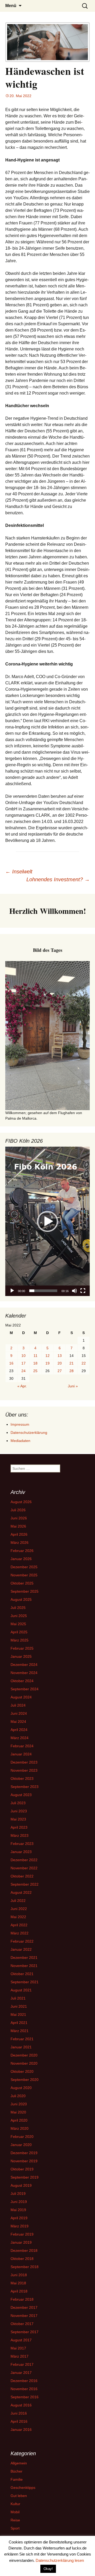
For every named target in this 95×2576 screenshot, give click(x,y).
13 (60, 1356)
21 (72, 1363)
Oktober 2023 (22, 1778)
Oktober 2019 (22, 2169)
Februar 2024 (22, 1746)
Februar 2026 (22, 1551)
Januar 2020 (21, 2145)
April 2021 (19, 2023)
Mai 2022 (18, 1917)
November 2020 (24, 2063)
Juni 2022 (19, 1909)
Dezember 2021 (24, 1958)
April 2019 (19, 2218)
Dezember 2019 (24, 2153)
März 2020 (20, 2128)
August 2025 (21, 1599)
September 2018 (25, 2267)
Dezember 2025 (24, 1567)
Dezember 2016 (24, 2381)
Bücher (16, 2471)
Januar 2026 (21, 1559)
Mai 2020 (18, 2112)
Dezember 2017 (24, 2307)
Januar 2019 (21, 2242)
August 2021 (21, 1990)
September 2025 (25, 1591)
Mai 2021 (18, 2014)
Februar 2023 (22, 1844)
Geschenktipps (23, 2488)
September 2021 (25, 1982)
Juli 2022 (18, 1901)
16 (11, 1363)
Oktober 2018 (22, 2259)
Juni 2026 (19, 1518)
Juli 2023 (18, 1803)
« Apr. (22, 1386)
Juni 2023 (19, 1811)
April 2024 (19, 1730)
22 (84, 1363)
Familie (17, 2479)
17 (23, 1363)
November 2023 (24, 1770)
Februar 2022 (22, 1941)
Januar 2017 (21, 2373)
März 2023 (20, 1835)
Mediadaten (20, 1441)
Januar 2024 (21, 1754)
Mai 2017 (18, 2348)
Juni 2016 (19, 2413)
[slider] (43, 1291)
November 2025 (24, 1575)
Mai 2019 (18, 2210)
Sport (15, 2528)
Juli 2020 (18, 2096)
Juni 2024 (19, 1713)
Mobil (15, 2512)
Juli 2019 (18, 2194)
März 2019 (20, 2226)
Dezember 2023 (24, 1762)
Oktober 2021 (22, 1974)
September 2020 (25, 2080)
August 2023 (21, 1795)
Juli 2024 (18, 1705)
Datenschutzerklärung (29, 1433)
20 (60, 1363)
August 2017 (21, 2340)
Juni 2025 (19, 1616)
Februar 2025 (22, 1648)
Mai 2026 (18, 1526)
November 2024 (24, 1673)
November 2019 (24, 2161)
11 (35, 1356)
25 (35, 1371)
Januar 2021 (21, 2047)
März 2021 (20, 2031)
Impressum (20, 1424)
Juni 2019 (19, 2202)
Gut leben (19, 2496)
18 (35, 1363)
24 (23, 1371)
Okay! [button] (48, 2569)
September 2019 (25, 2177)
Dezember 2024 (24, 1665)
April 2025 (19, 1632)
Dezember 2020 (24, 2055)
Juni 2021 (19, 2006)
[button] (47, 1221)
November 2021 (24, 1966)
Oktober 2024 (22, 1681)
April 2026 (19, 1534)
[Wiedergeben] (12, 1291)
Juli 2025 (18, 1608)
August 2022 (21, 1892)
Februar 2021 (22, 2039)
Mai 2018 (18, 2283)
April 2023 (19, 1827)
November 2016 (24, 2389)
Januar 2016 (21, 2430)
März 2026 (20, 1543)
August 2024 (21, 1697)
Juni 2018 (19, 2275)
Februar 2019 (22, 2234)
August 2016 (21, 2405)
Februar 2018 (22, 2299)
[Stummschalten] (74, 1291)
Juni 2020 (19, 2104)
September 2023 (25, 1787)
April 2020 (19, 2120)
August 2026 (21, 1502)
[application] (47, 1221)
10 (23, 1356)
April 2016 (19, 2421)
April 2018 (19, 2291)
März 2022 (20, 1933)
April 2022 (19, 1925)
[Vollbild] (83, 1291)
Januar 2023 (21, 1852)
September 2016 (25, 2397)
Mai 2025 (18, 1624)
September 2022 (25, 1884)
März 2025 (20, 1640)
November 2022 (24, 1868)
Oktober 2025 (22, 1583)
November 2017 (24, 2316)
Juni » (73, 1386)
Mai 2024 (18, 1722)
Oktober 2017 (22, 2324)
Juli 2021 (18, 1998)
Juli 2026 (18, 1510)
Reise (15, 2520)
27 (60, 1371)
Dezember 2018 (24, 2250)
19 (47, 1363)
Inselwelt (19, 872)
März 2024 (20, 1738)
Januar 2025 (21, 1656)
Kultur (15, 2504)
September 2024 (25, 1689)
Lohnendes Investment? (58, 879)
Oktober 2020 (22, 2071)
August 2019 (21, 2185)
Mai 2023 (18, 1819)
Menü (11, 6)
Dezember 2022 (24, 1860)
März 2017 (20, 2356)
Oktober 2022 (22, 1876)
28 (72, 1371)
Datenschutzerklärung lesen (60, 2560)
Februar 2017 (22, 2364)
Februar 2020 (22, 2137)
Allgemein (19, 2463)
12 (47, 1356)
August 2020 (21, 2088)
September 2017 (25, 2332)
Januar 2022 (21, 1949)
